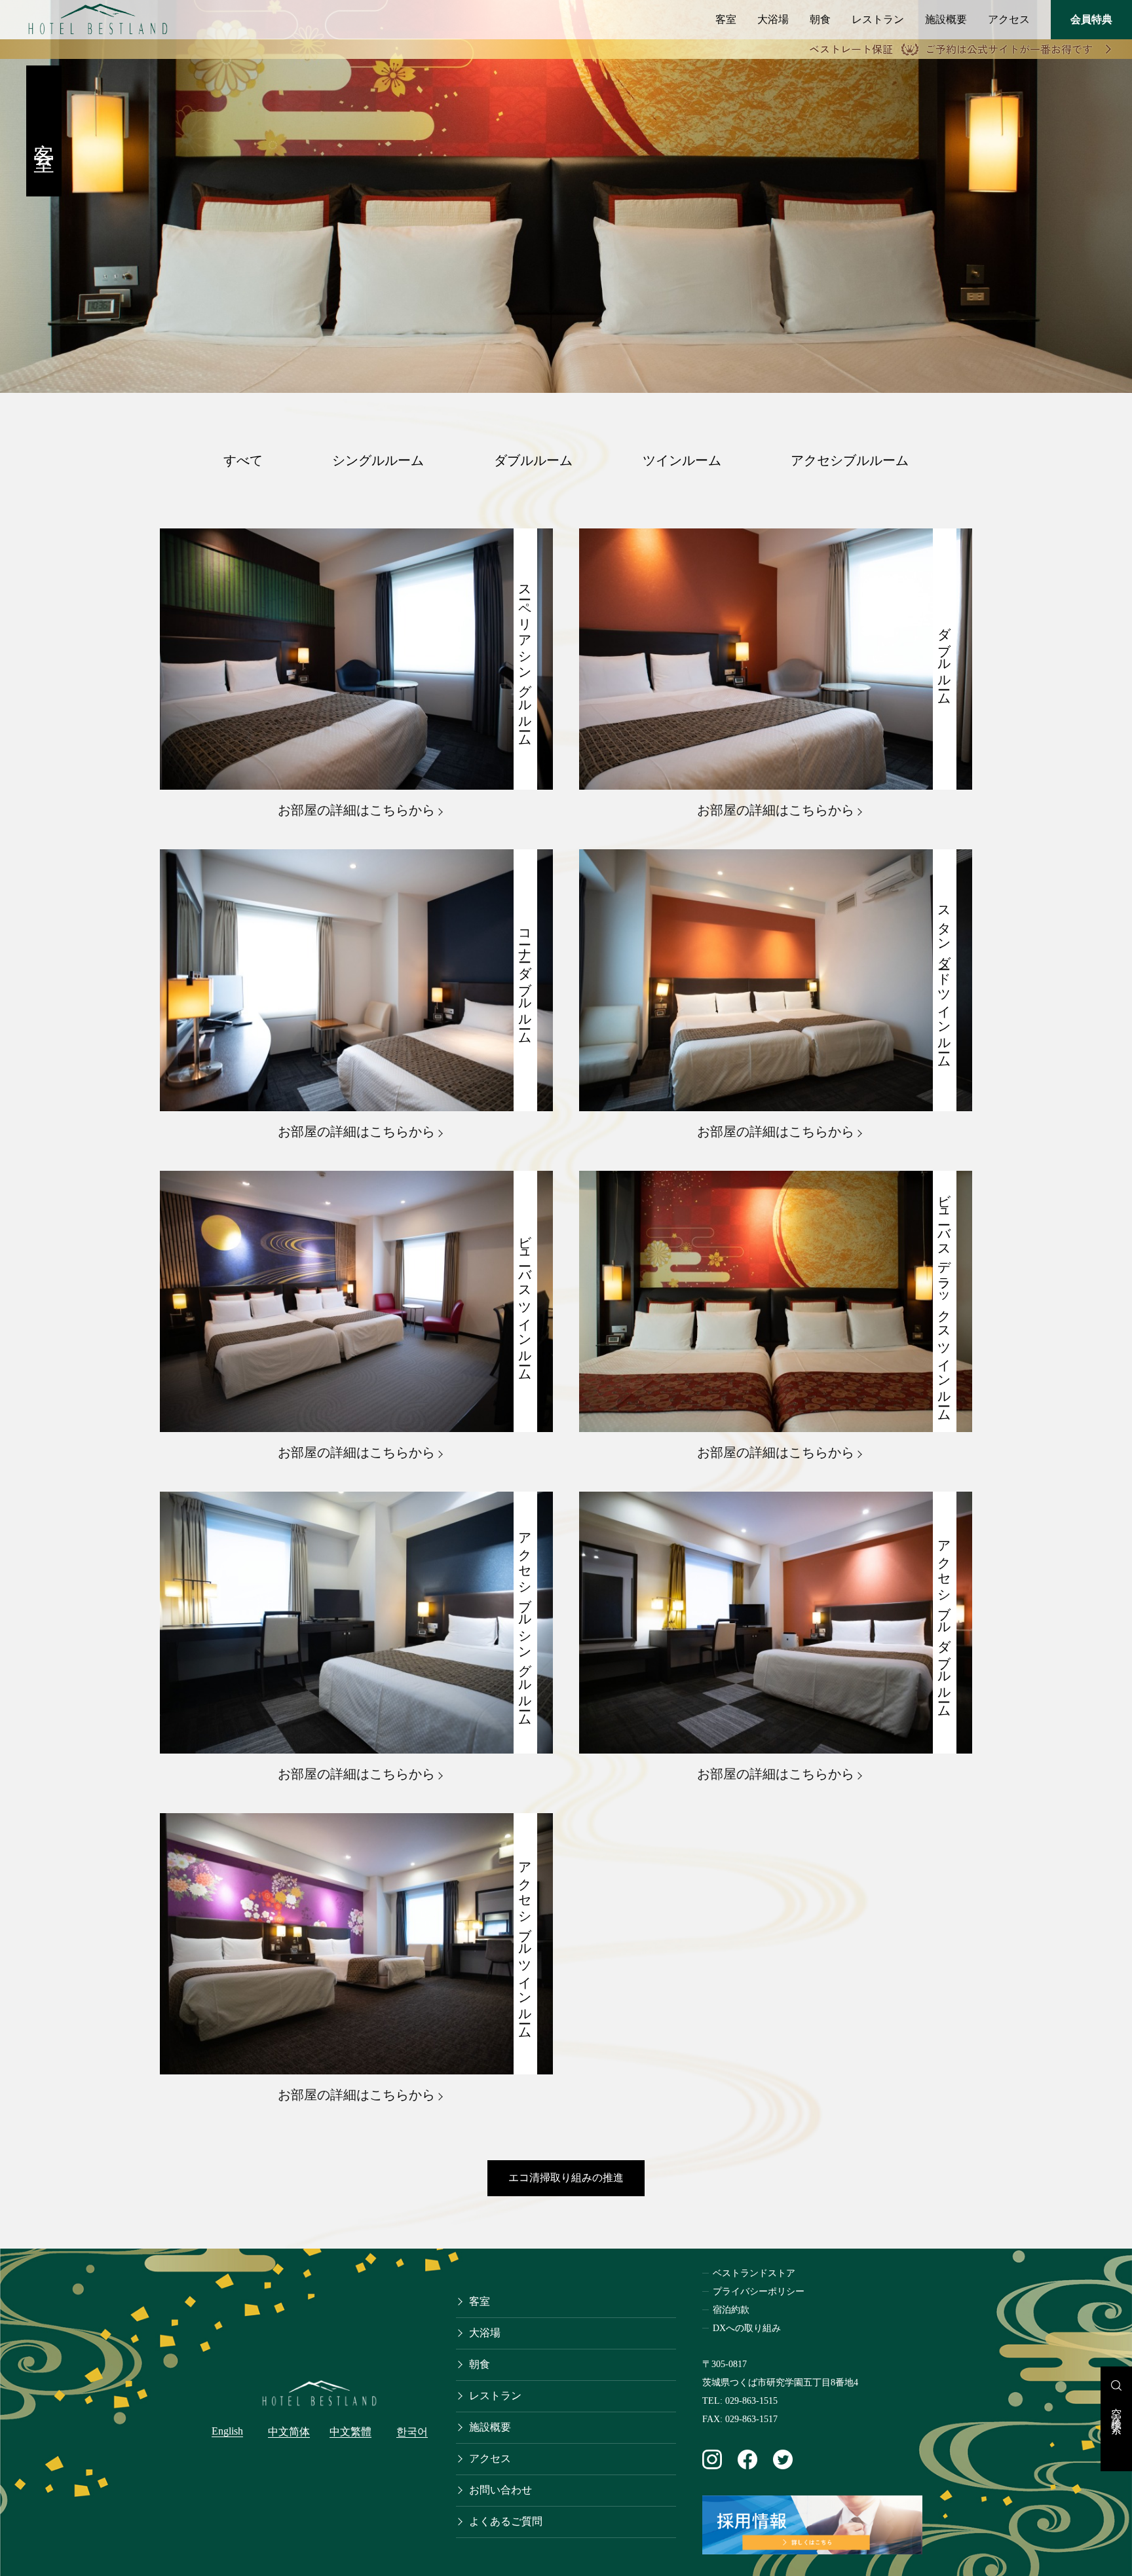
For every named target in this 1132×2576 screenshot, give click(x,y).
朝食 (820, 19)
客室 (726, 19)
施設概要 (946, 19)
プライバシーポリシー (759, 2291)
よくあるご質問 (506, 2521)
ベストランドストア (754, 2273)
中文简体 (289, 2432)
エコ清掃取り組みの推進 (566, 2178)
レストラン (878, 19)
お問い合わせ (500, 2490)
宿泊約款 (731, 2310)
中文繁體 (350, 2432)
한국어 (412, 2432)
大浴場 (773, 19)
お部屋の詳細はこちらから (356, 810)
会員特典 (1091, 19)
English (227, 2431)
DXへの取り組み (747, 2328)
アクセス (1009, 19)
